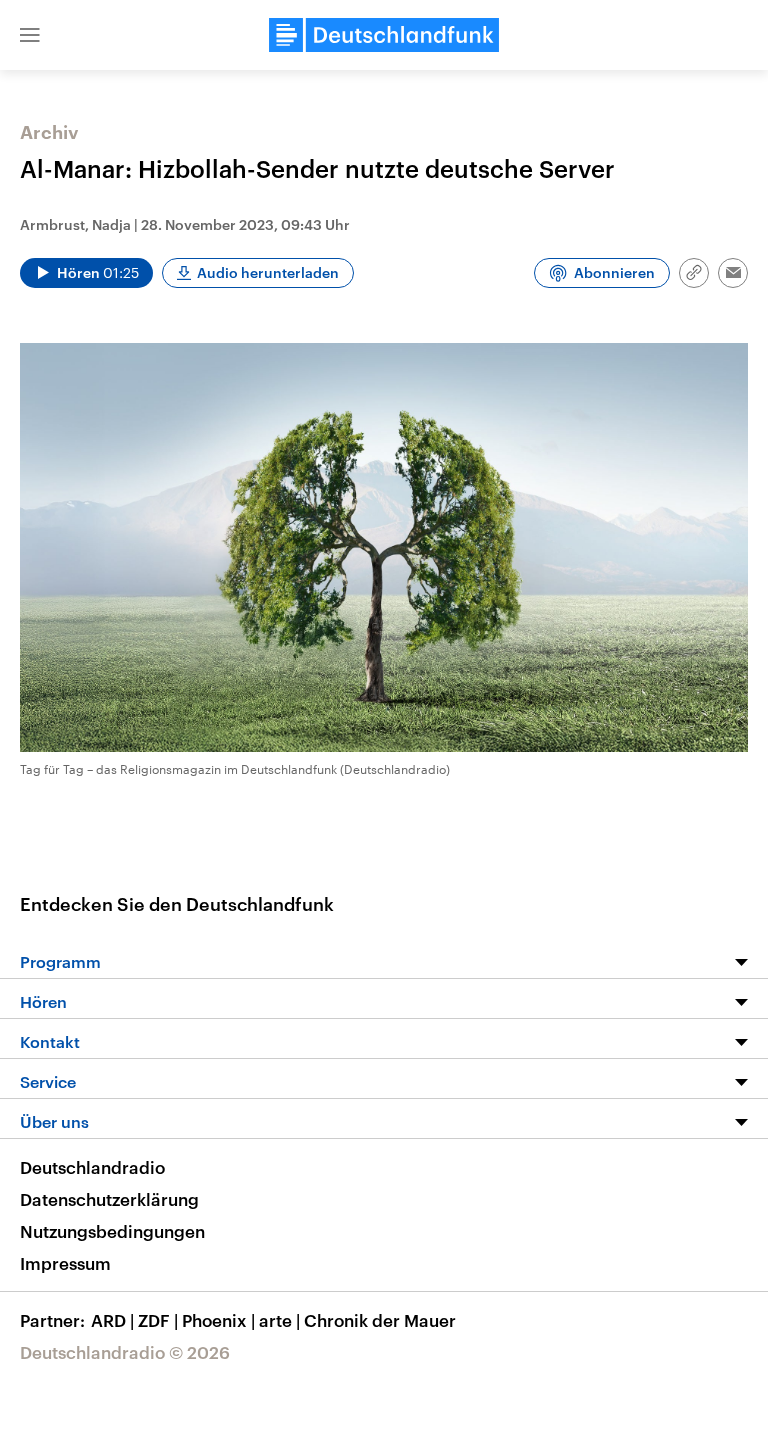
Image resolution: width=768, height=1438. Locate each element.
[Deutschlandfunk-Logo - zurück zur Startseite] (384, 35)
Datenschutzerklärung (109, 1199)
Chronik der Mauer (380, 1320)
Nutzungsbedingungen (112, 1231)
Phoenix (218, 1320)
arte (279, 1320)
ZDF (158, 1320)
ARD (112, 1320)
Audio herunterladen (268, 272)
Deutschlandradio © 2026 (125, 1352)
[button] (30, 35)
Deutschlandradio (92, 1167)
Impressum (65, 1263)
